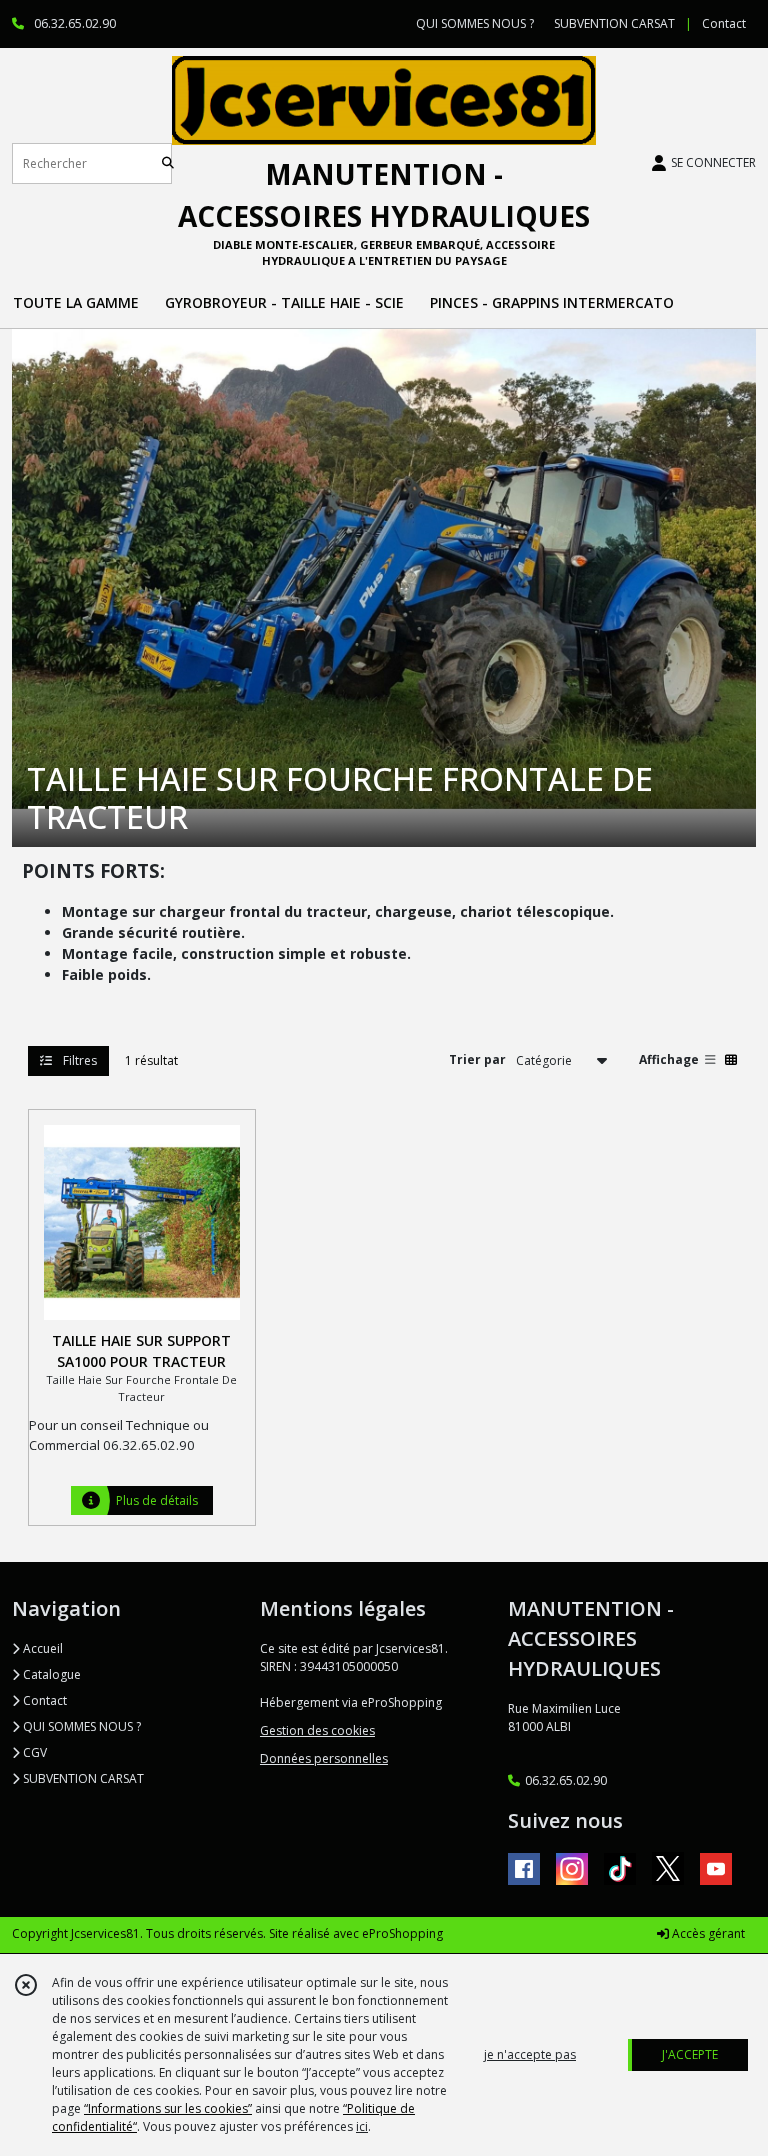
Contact (724, 23)
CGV (33, 1752)
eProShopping (402, 1933)
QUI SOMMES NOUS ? (80, 1726)
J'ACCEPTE (690, 2054)
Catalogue (50, 1674)
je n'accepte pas (530, 2054)
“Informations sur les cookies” (168, 2108)
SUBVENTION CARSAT (82, 1778)
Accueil (41, 1648)
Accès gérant (707, 1933)
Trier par (477, 1059)
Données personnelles (324, 1758)
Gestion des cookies (317, 1730)
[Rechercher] (168, 163)
